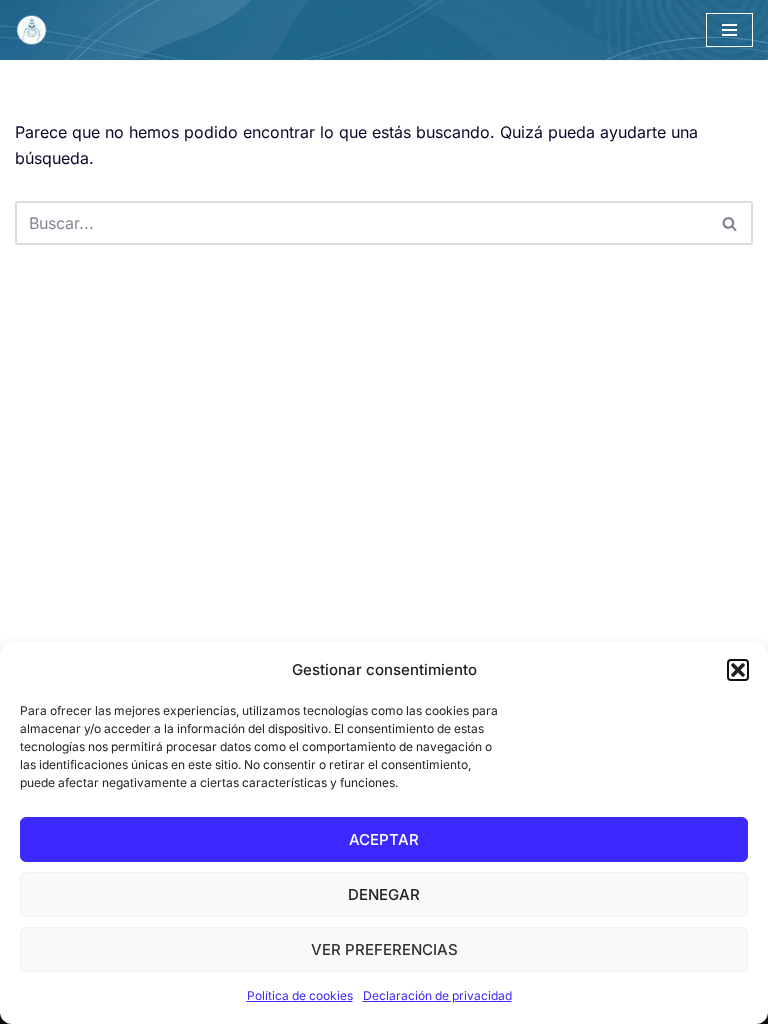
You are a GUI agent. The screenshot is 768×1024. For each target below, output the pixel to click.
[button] (738, 670)
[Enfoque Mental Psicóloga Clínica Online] (36, 30)
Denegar (384, 894)
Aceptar (384, 839)
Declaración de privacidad (437, 995)
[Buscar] (730, 223)
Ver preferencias (384, 949)
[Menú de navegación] (729, 30)
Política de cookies (300, 995)
